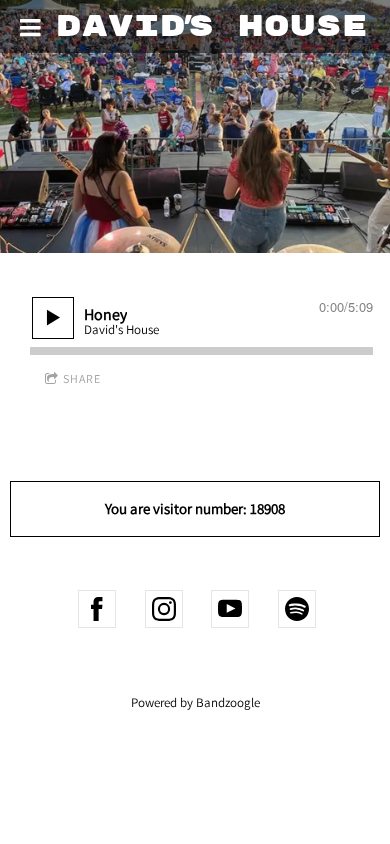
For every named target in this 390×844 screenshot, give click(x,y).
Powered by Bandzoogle (195, 702)
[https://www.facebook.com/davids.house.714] (97, 609)
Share (82, 378)
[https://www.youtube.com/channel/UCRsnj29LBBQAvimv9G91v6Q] (230, 609)
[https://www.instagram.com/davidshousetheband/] (164, 609)
